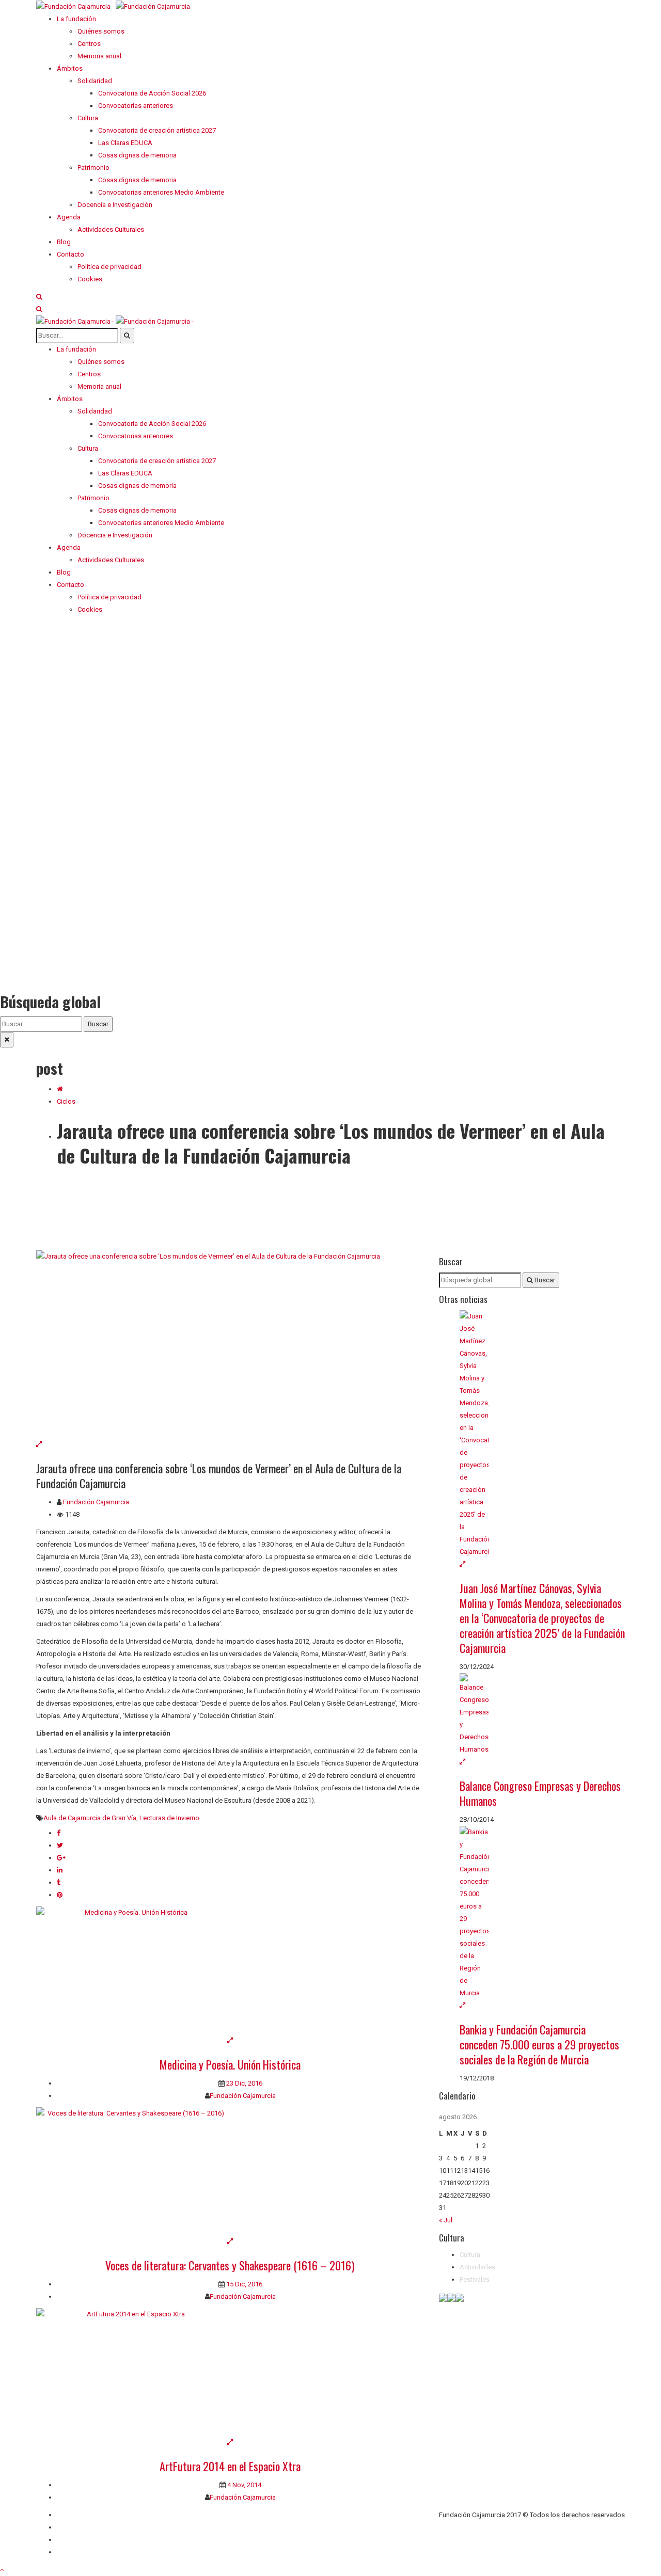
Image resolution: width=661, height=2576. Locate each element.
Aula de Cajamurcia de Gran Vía (90, 1818)
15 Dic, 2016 (243, 2284)
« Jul (446, 2220)
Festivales (475, 2279)
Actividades (477, 2267)
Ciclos (66, 1101)
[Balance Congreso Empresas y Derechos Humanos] (542, 1714)
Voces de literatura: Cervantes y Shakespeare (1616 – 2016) (230, 2265)
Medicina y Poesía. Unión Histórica (230, 2064)
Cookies (69, 2552)
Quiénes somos (80, 2515)
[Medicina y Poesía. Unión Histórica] (230, 1970)
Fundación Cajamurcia (96, 1502)
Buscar (98, 1024)
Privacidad (72, 2540)
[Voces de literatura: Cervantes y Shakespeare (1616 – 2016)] (230, 2171)
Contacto (70, 2527)
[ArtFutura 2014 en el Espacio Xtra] (230, 2372)
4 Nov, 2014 (243, 2485)
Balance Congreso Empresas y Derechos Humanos (540, 1793)
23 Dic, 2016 (243, 2083)
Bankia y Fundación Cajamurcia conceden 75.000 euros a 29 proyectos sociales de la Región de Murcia (539, 2044)
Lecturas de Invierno (169, 1818)
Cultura (470, 2255)
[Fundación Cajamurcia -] (115, 6)
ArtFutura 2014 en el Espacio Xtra (230, 2466)
